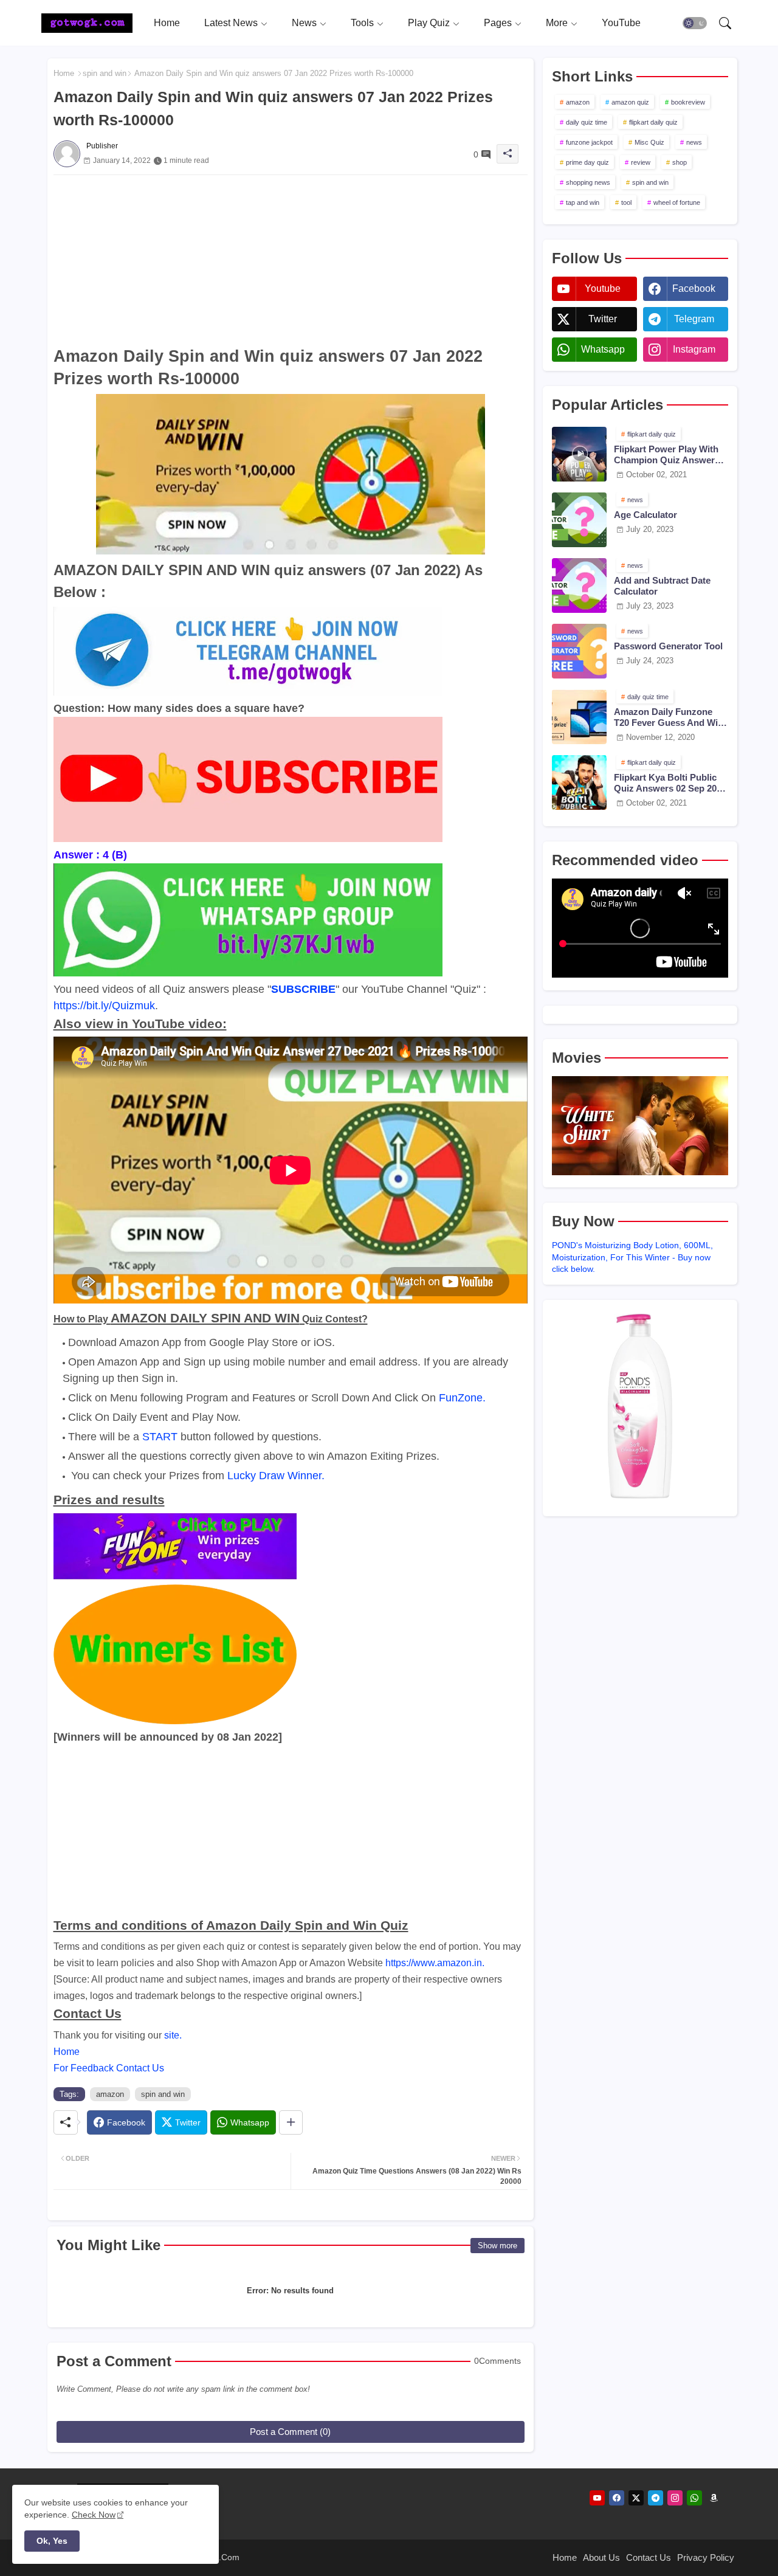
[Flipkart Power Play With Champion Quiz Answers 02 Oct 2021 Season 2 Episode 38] (579, 454)
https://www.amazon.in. (435, 1963)
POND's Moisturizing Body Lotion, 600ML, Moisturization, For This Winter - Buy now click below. (632, 1257)
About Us (601, 2557)
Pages (498, 23)
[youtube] (597, 2498)
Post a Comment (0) (290, 2432)
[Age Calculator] (579, 520)
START (160, 1437)
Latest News (231, 23)
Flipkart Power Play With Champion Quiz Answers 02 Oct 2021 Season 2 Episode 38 (667, 455)
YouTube (621, 23)
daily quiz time (587, 122)
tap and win (583, 202)
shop (680, 162)
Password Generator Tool (668, 646)
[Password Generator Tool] (579, 651)
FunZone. (462, 1398)
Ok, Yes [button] (52, 2541)
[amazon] (714, 2498)
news (694, 142)
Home (167, 23)
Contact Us (649, 2557)
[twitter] (636, 2498)
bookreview (688, 102)
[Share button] (291, 2122)
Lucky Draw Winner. (276, 1476)
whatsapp (603, 349)
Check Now (94, 2515)
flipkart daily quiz (653, 122)
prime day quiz (587, 162)
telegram (694, 319)
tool (626, 202)
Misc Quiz (649, 142)
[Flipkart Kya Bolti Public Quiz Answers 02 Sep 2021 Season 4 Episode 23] (579, 782)
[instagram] (675, 2498)
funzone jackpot (589, 142)
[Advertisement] (291, 260)
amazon (110, 2094)
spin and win (105, 73)
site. (173, 2035)
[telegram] (656, 2498)
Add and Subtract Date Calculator (662, 586)
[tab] (167, 23)
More (557, 23)
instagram (694, 349)
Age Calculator (645, 515)
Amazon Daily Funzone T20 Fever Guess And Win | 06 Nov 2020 (671, 717)
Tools (362, 23)
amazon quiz (630, 102)
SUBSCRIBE (303, 989)
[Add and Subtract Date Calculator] (579, 585)
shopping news (588, 182)
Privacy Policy (706, 2557)
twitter (603, 319)
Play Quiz (429, 23)
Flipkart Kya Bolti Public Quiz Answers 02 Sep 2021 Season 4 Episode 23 (670, 783)
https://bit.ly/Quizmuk (104, 1006)
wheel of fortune (677, 202)
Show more (497, 2246)
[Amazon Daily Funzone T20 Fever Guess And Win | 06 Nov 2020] (579, 717)
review (641, 162)
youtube (603, 288)
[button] (695, 23)
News (304, 23)
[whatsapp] (694, 2498)
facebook (694, 288)
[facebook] (617, 2498)
